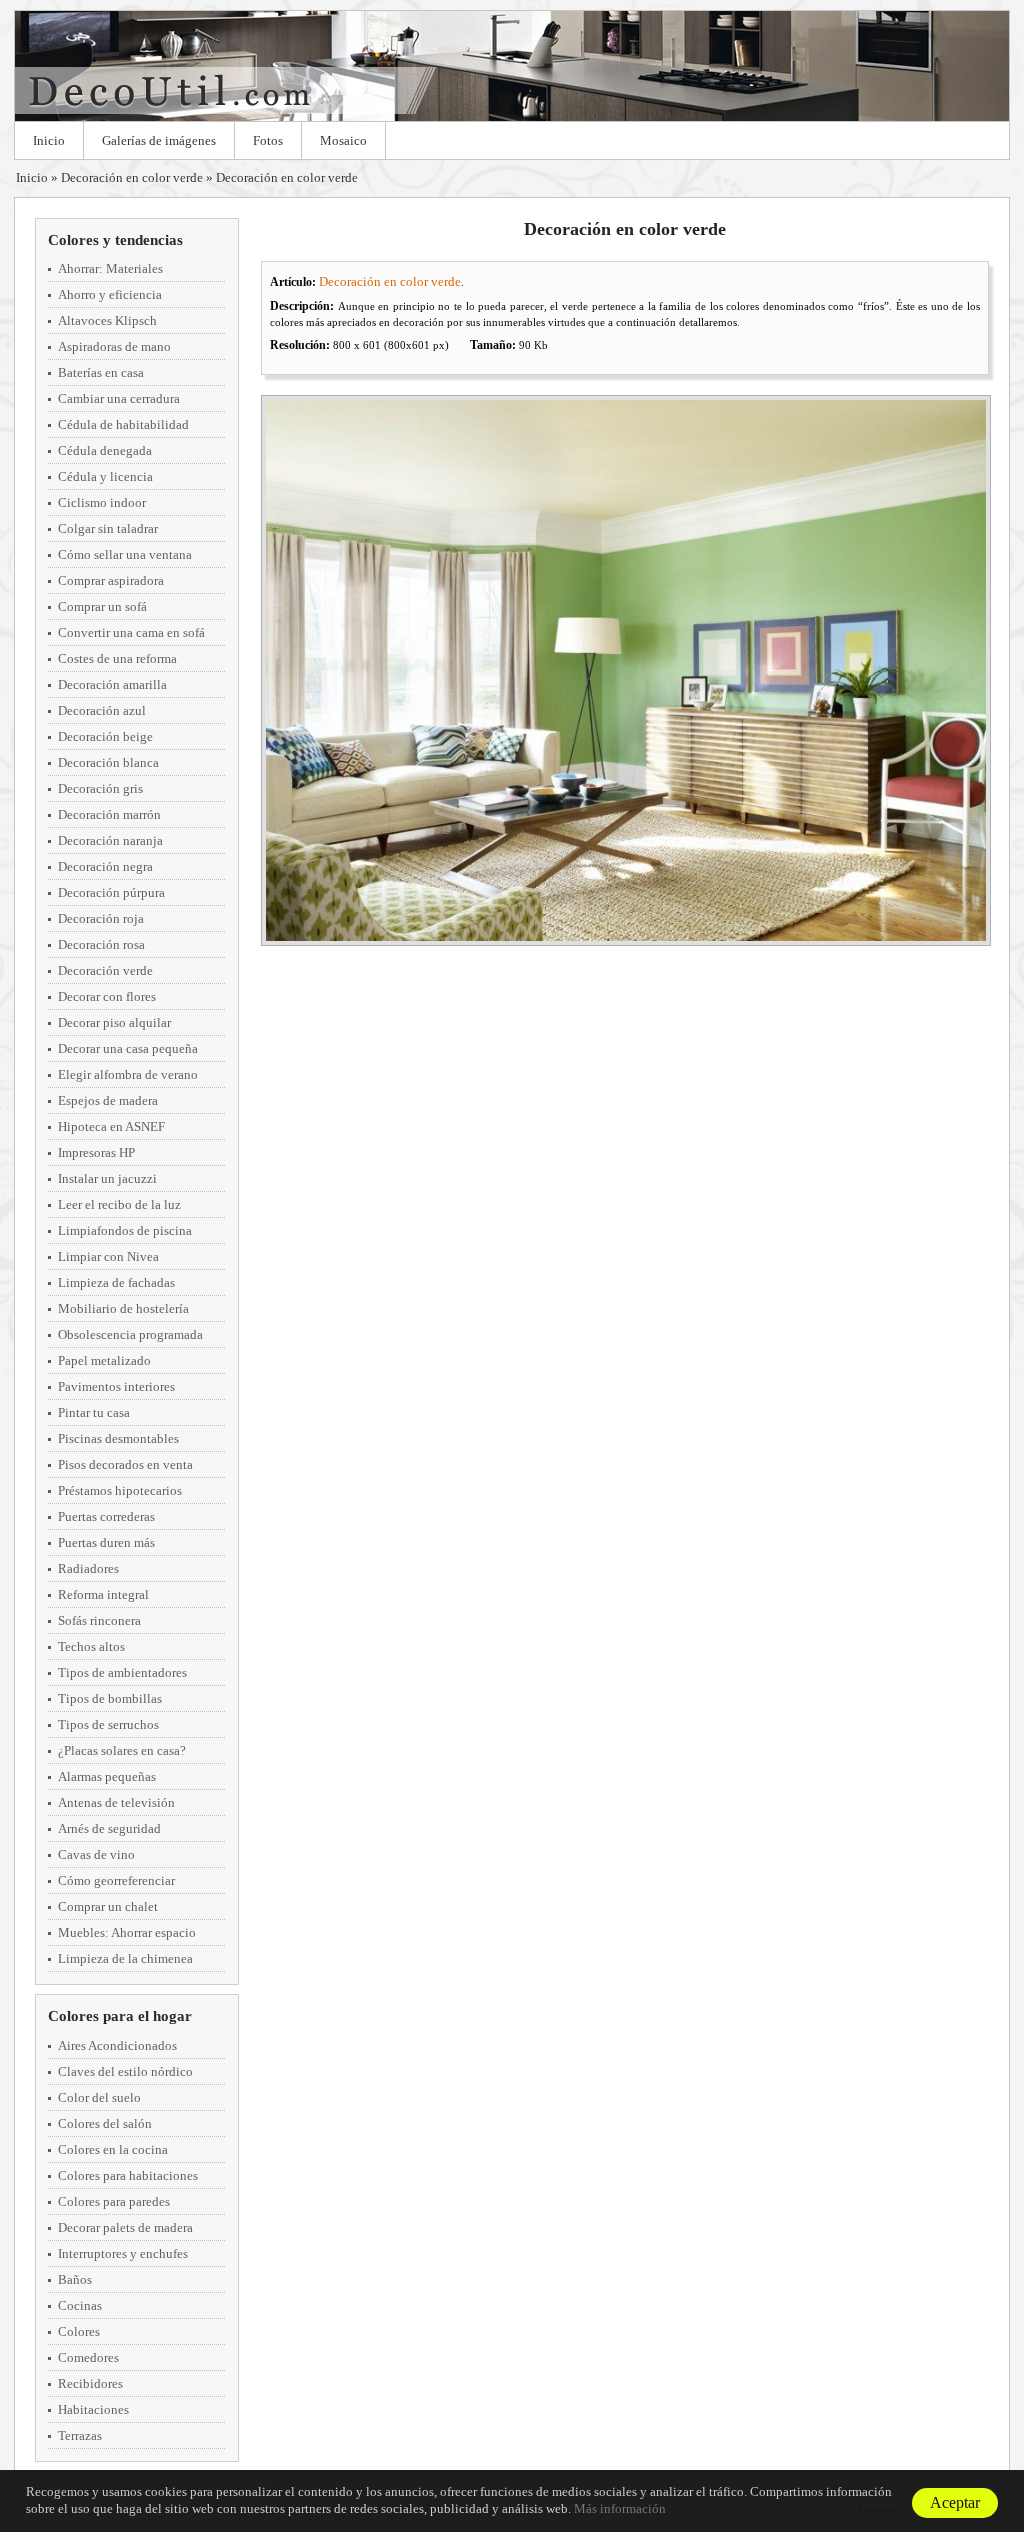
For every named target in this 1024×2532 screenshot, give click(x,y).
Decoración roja (101, 918)
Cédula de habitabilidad (123, 424)
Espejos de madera (108, 1100)
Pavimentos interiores (116, 1386)
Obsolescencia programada (130, 1334)
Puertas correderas (106, 1516)
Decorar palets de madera (125, 2227)
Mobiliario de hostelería (123, 1308)
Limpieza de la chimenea (125, 1958)
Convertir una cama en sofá (131, 632)
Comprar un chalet (108, 1906)
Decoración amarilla (112, 684)
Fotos (268, 140)
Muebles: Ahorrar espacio (127, 1932)
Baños (75, 2279)
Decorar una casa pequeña (128, 1048)
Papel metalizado (104, 1360)
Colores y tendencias (115, 240)
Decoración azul (102, 710)
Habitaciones (93, 2409)
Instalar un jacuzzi (107, 1178)
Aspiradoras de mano (114, 346)
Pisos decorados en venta (125, 1464)
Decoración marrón (109, 814)
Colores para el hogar (120, 2016)
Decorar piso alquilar (114, 1022)
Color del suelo (99, 2097)
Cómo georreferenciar (116, 1880)
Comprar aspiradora (111, 580)
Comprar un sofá (102, 606)
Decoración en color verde (132, 177)
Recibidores (90, 2383)
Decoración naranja (110, 840)
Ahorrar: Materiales (110, 268)
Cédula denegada (105, 450)
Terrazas (80, 2435)
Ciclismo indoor (102, 502)
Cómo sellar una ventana (125, 554)
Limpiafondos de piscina (125, 1230)
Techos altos (91, 1646)
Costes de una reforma (117, 658)
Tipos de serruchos (108, 1724)
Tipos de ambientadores (122, 1672)
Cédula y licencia (105, 476)
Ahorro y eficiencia (110, 294)
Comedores (88, 2357)
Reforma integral (103, 1594)
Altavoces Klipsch (107, 320)
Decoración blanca (108, 762)
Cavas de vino (96, 1854)
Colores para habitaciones (128, 2175)
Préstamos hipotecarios (120, 1490)
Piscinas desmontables (118, 1438)
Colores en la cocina (113, 2149)
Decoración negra (105, 866)
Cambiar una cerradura (119, 398)
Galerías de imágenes (159, 140)
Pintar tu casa (94, 1412)
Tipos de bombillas (110, 1698)
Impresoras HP (96, 1152)
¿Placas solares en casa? (122, 1750)
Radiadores (88, 1568)
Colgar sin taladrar (108, 528)
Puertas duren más (106, 1542)
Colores (79, 2331)
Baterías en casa (101, 372)
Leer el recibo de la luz (119, 1204)
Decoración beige (105, 736)
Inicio (49, 140)
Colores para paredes (114, 2201)
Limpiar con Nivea (108, 1256)
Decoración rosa (101, 944)
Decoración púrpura (111, 892)
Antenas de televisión (116, 1802)
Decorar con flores (107, 996)
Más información (620, 2508)
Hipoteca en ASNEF (111, 1126)
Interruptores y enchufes (123, 2253)
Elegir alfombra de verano (128, 1074)
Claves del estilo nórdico (125, 2071)
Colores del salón (105, 2123)
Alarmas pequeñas (107, 1776)
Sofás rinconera (99, 1620)
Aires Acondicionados (117, 2045)
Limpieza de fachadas (116, 1282)
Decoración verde (105, 970)
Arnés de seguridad (109, 1828)
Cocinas (80, 2305)
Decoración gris (100, 788)
